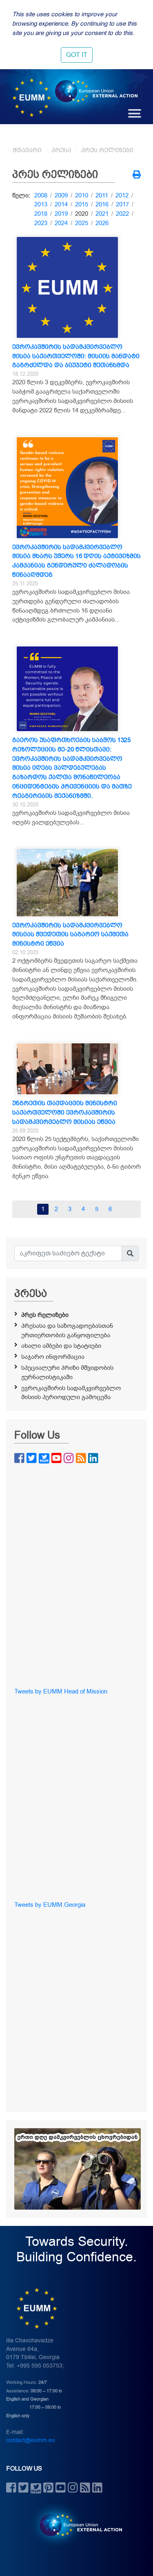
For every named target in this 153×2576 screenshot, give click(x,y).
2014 (61, 204)
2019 (61, 214)
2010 (82, 195)
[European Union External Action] (76, 2525)
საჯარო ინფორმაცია (53, 1357)
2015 (82, 204)
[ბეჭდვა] (137, 175)
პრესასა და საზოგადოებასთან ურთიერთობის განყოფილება (67, 1331)
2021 (102, 214)
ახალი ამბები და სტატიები (61, 1346)
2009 (61, 195)
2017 (122, 204)
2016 (102, 204)
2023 (41, 223)
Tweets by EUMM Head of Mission (61, 1691)
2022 (122, 214)
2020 (82, 214)
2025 (82, 223)
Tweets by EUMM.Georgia (50, 1905)
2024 (61, 223)
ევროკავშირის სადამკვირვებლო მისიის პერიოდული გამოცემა (71, 1393)
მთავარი (27, 150)
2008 (41, 195)
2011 (102, 195)
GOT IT (77, 55)
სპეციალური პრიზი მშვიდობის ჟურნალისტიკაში (67, 1372)
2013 (41, 204)
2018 (41, 214)
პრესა (61, 150)
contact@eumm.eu (31, 2440)
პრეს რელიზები (107, 150)
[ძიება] (130, 1253)
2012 (122, 195)
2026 (102, 223)
